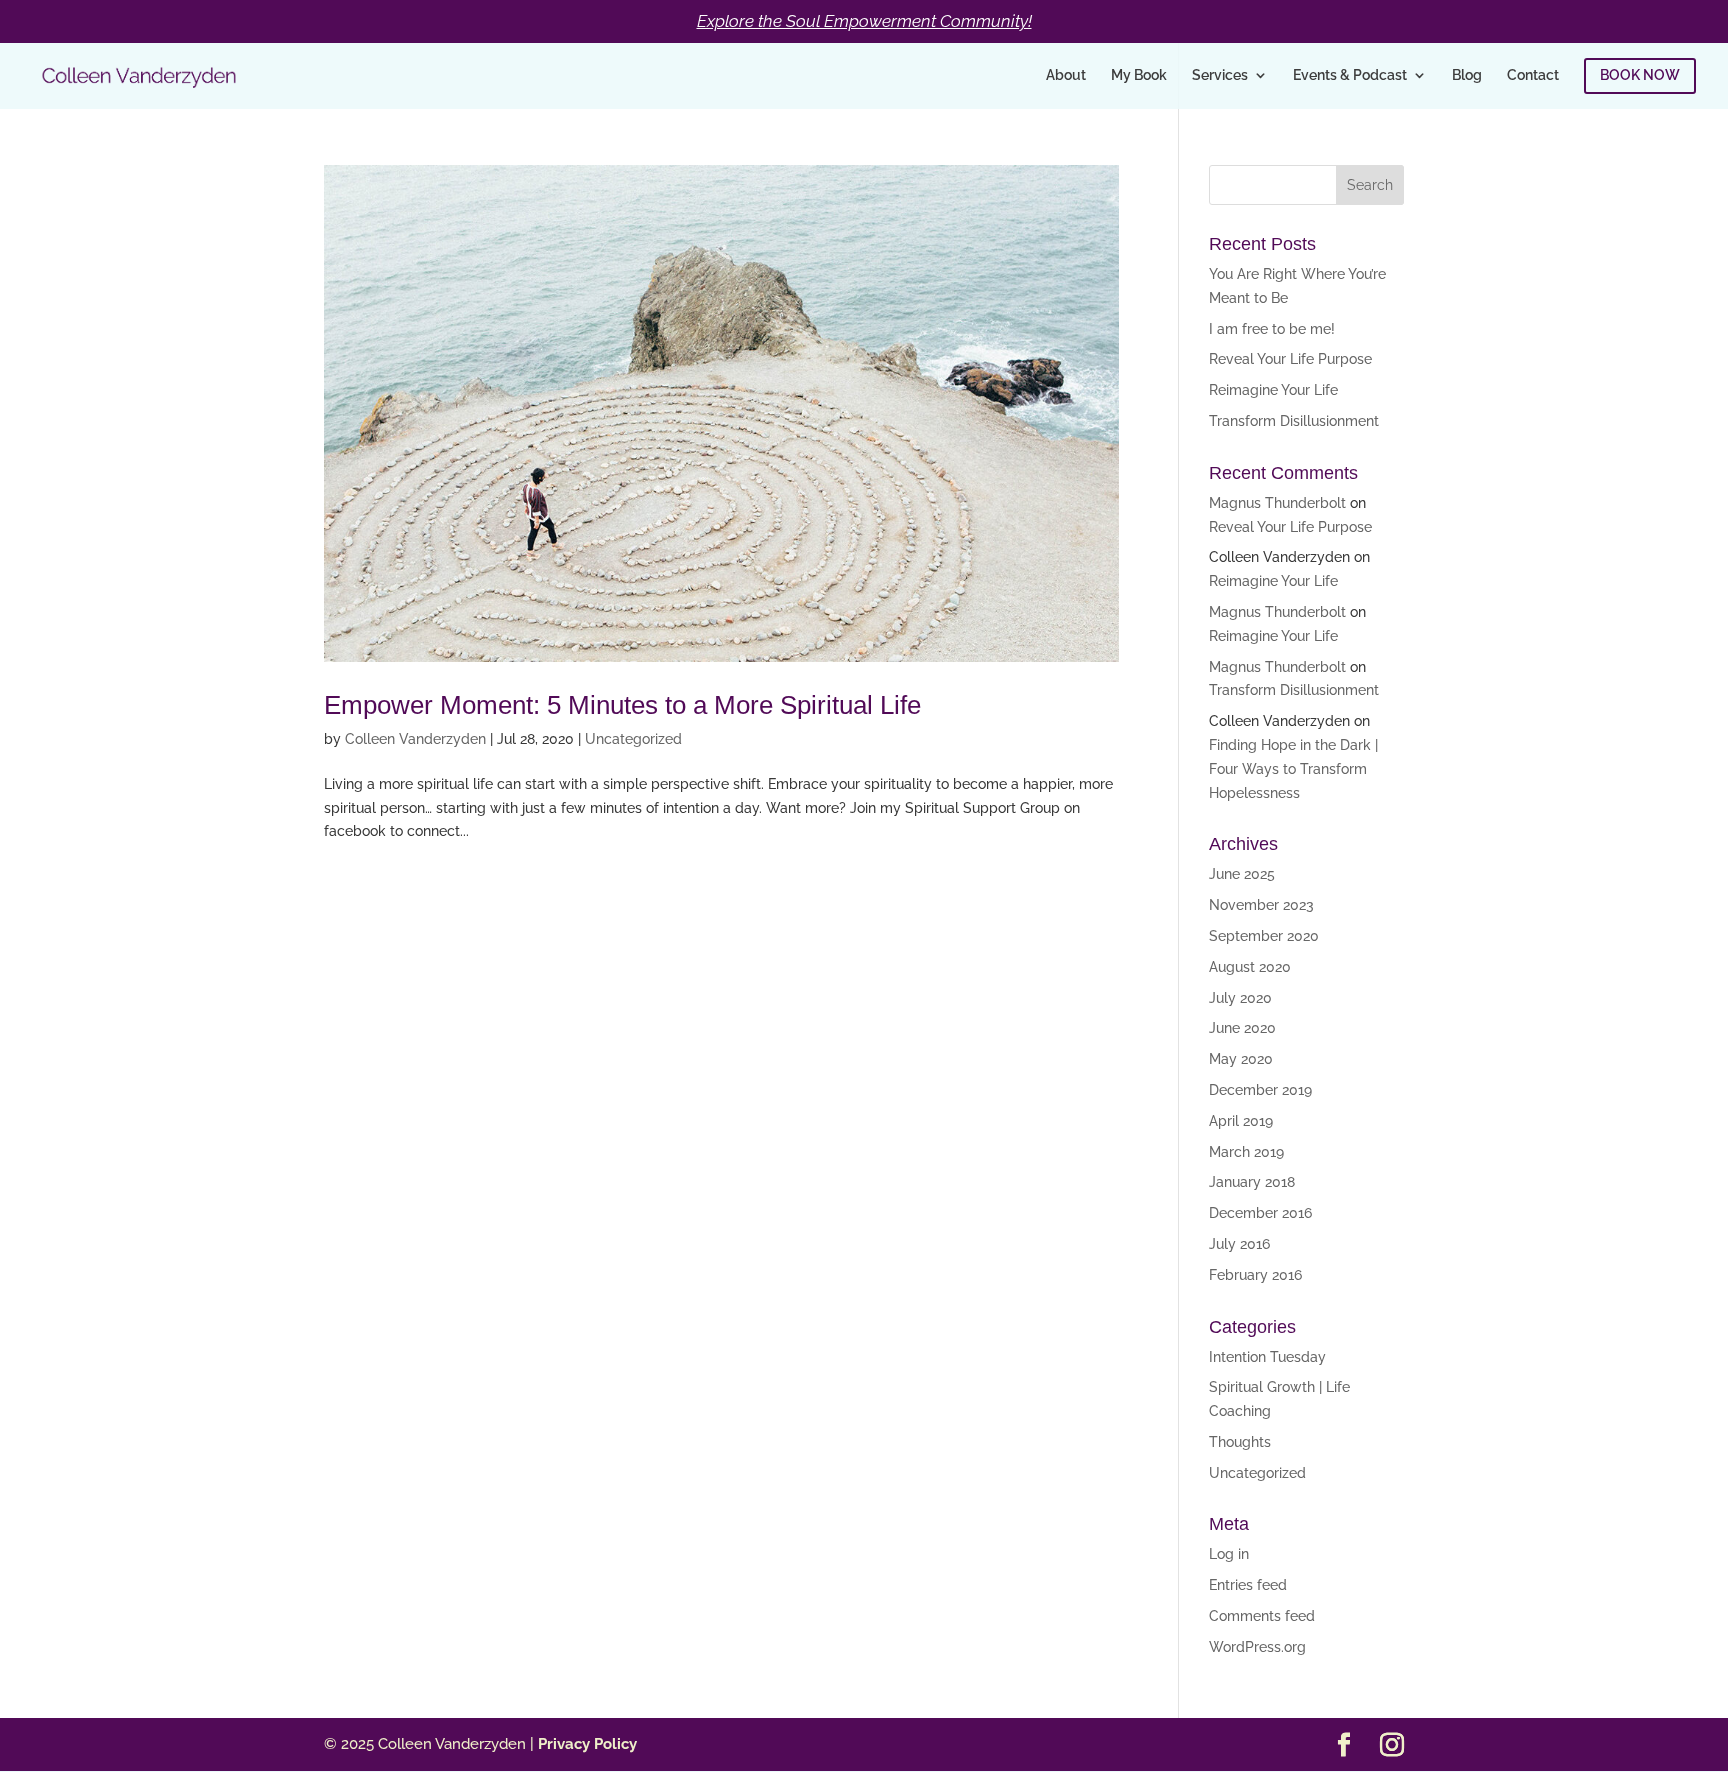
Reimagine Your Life (1273, 390)
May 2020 (1241, 1059)
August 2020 (1250, 967)
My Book (1139, 75)
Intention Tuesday (1267, 1357)
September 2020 (1264, 936)
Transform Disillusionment (1294, 421)
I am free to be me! (1272, 329)
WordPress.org (1257, 1647)
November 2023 (1261, 905)
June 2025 (1242, 874)
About (1066, 75)
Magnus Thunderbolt (1277, 503)
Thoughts (1240, 1442)
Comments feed (1262, 1616)
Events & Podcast (1350, 75)
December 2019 (1260, 1090)
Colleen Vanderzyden (415, 739)
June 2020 (1242, 1028)
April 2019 (1241, 1121)
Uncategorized (633, 739)
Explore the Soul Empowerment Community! (864, 22)
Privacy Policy (587, 1744)
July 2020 (1240, 998)
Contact (1533, 75)
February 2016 (1255, 1275)
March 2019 (1246, 1152)
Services (1220, 75)
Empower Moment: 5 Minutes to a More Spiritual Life (622, 705)
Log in (1229, 1554)
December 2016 (1260, 1213)
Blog (1467, 75)
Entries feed (1248, 1585)
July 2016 (1239, 1244)
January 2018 (1252, 1182)
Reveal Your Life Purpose (1290, 359)
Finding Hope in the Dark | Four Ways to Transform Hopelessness (1293, 769)
